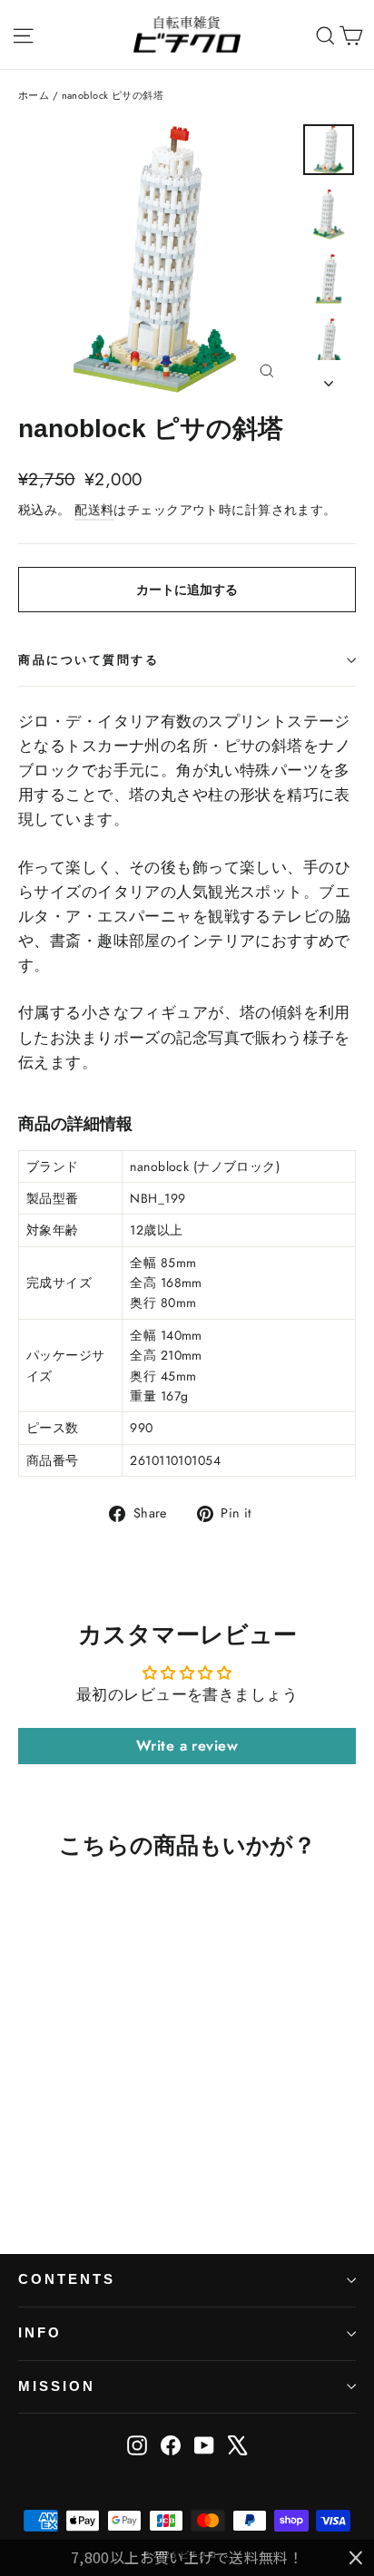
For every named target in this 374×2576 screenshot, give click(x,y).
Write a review (187, 1746)
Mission (57, 2386)
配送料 (94, 510)
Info (40, 2333)
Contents (67, 2279)
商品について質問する (89, 660)
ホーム (34, 95)
